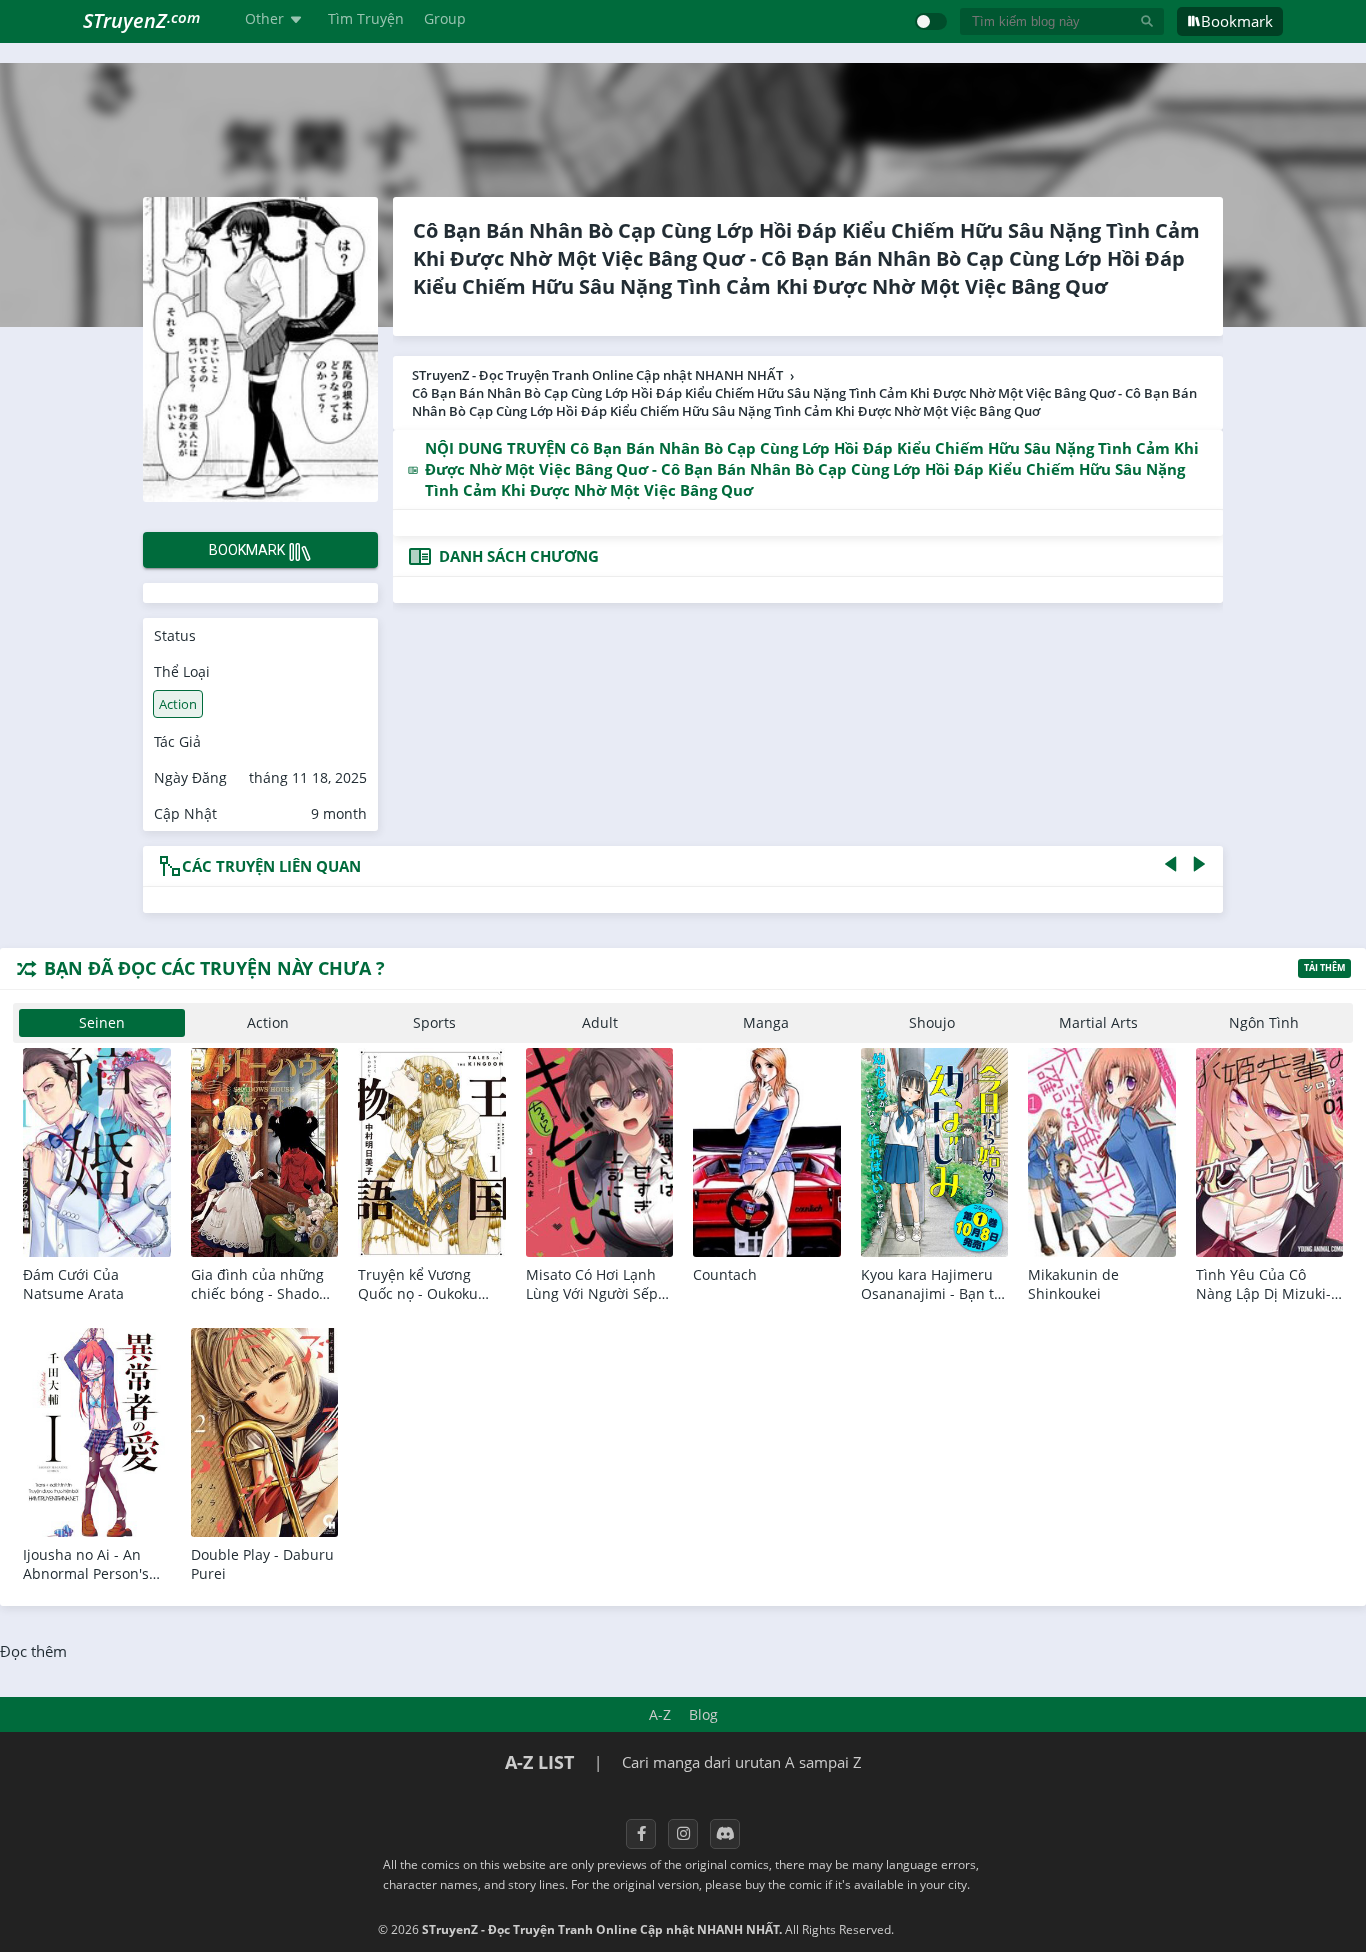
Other (264, 18)
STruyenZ (141, 20)
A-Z (660, 1714)
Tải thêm (1324, 967)
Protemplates (950, 1929)
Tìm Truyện (366, 18)
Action (178, 704)
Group (445, 18)
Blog (703, 1714)
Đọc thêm (33, 1651)
